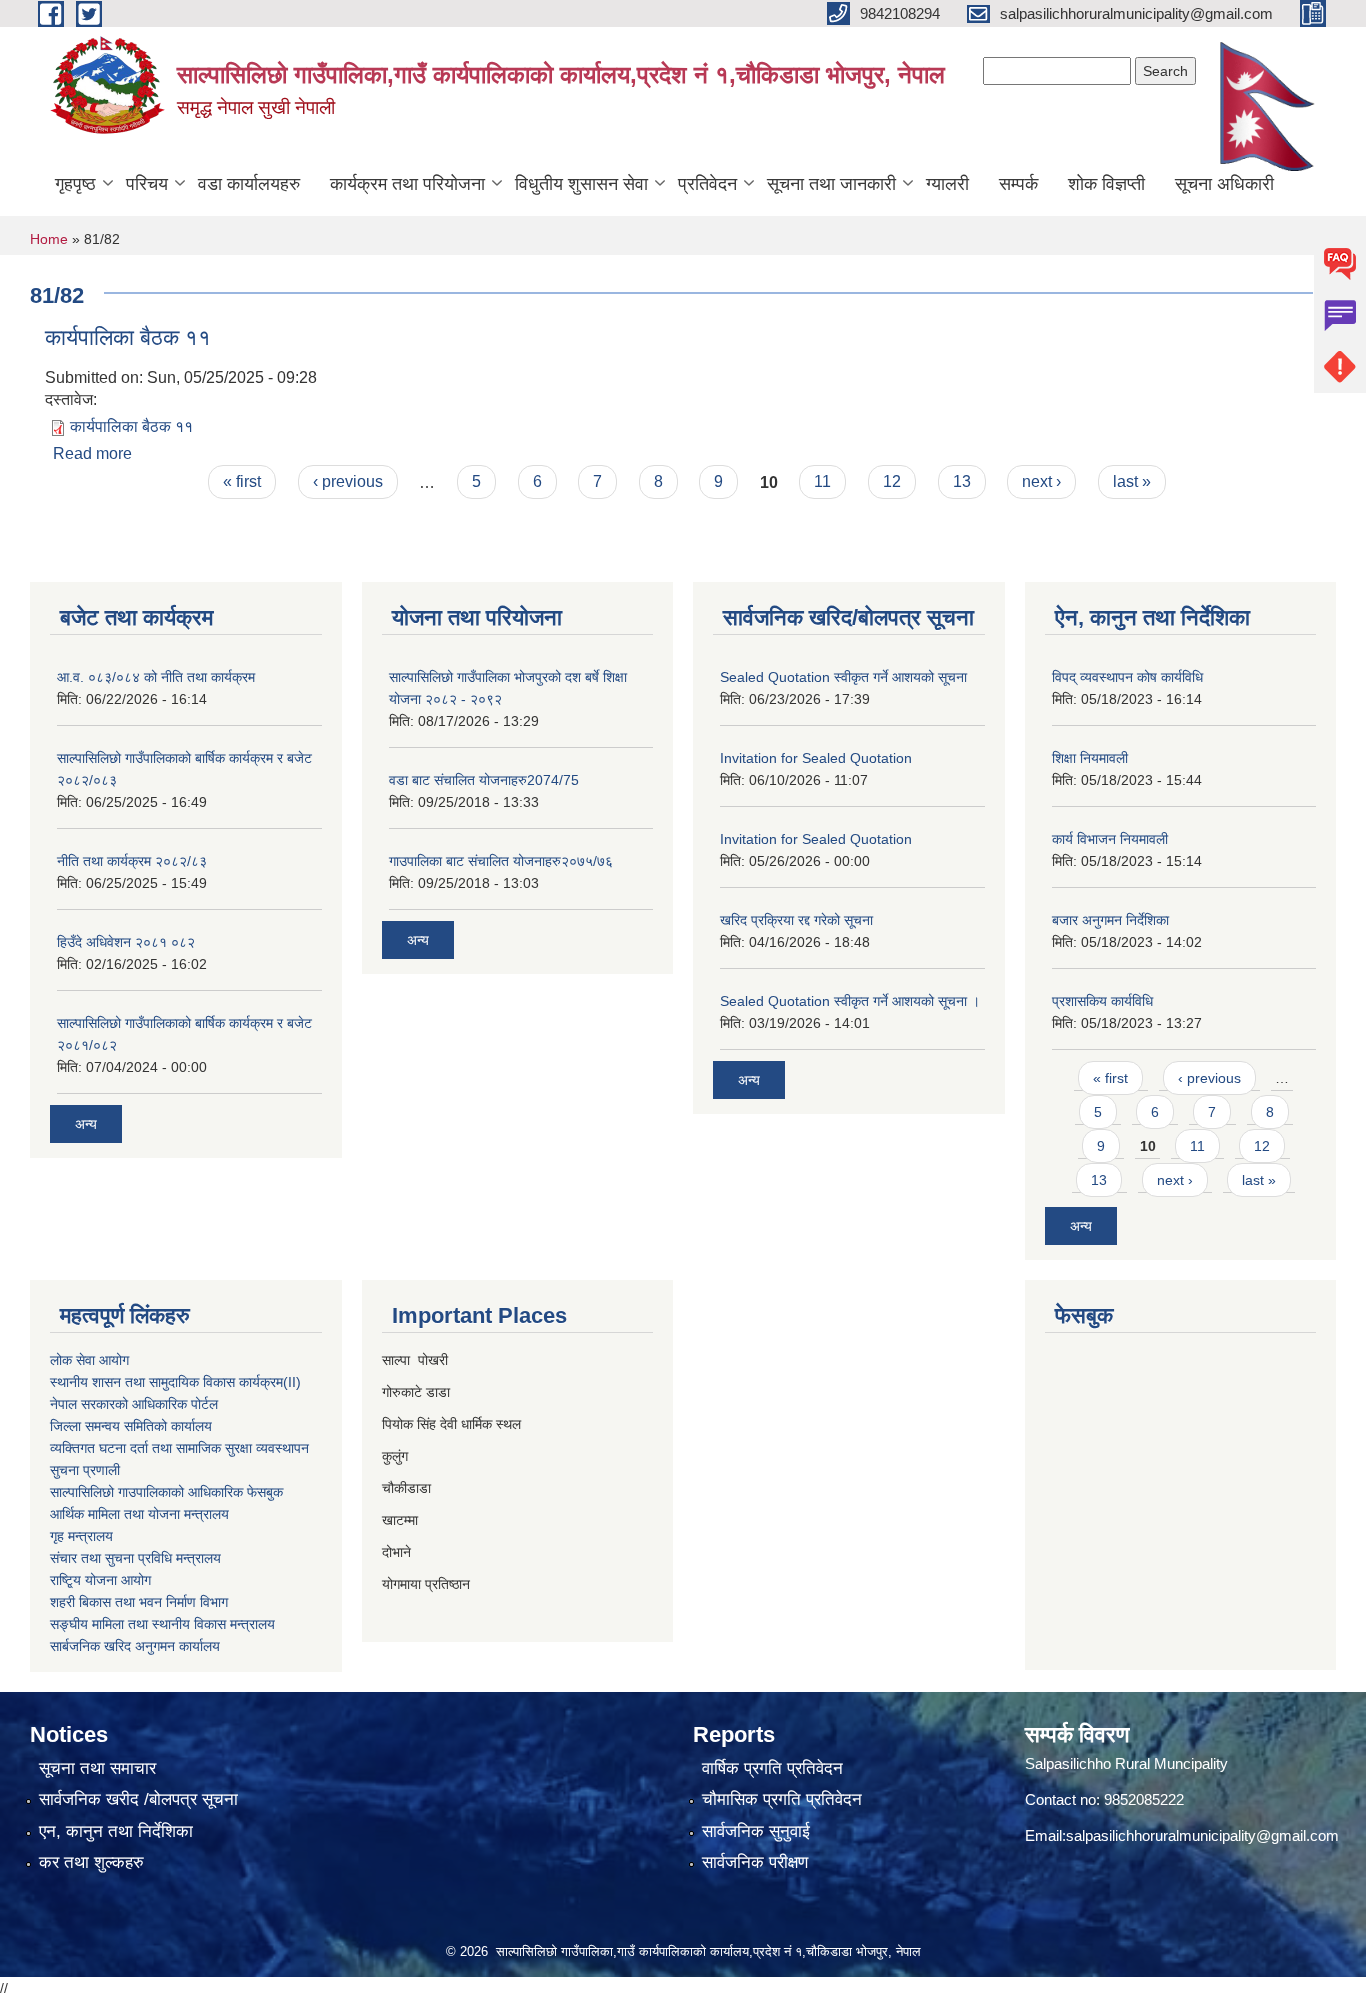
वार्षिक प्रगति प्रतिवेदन (772, 1768)
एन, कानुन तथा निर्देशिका (116, 1831)
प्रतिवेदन (707, 184)
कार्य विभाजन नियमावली (1110, 839)
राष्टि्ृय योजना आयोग (100, 1580)
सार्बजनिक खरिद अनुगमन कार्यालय (135, 1646)
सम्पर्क (1018, 184)
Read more (92, 453)
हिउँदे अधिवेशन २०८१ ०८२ (126, 942)
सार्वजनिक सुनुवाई (756, 1831)
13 (962, 481)
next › (1041, 481)
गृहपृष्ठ (75, 184)
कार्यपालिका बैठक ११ (128, 337)
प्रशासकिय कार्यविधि (1102, 1001)
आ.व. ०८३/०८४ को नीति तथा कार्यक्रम (156, 677)
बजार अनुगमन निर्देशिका (1110, 920)
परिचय (147, 184)
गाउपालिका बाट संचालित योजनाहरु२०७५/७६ (501, 861)
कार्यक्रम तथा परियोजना (407, 184)
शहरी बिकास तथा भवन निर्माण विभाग (139, 1602)
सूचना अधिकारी (1224, 184)
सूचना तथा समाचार (97, 1768)
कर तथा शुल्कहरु (91, 1862)
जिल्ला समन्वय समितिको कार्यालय (131, 1426)
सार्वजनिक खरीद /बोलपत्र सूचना (138, 1799)
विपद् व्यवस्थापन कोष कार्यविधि (1127, 677)
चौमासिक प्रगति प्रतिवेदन (782, 1799)
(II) (292, 1382)
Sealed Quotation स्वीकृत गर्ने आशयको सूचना (843, 677)
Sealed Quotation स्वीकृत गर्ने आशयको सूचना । (850, 1001)
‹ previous (348, 481)
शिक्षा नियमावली (1090, 758)
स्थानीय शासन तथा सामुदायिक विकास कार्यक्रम (166, 1382)
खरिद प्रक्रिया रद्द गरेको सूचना (796, 920)
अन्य (86, 1124)
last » (1132, 481)
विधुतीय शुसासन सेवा (581, 184)
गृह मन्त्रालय (81, 1536)
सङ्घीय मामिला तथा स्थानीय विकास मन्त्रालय (162, 1624)
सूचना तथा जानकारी (831, 184)
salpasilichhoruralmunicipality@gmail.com (1202, 1835)
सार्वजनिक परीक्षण (755, 1862)
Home (49, 239)
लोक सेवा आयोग (89, 1360)
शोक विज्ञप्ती (1106, 184)
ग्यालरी (947, 184)
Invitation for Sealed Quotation (816, 758)
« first (242, 481)
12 (892, 481)
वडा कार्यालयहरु (249, 184)
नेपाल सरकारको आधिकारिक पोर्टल (134, 1404)
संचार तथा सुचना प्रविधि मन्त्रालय (135, 1558)
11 (822, 481)
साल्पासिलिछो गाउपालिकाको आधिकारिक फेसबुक (166, 1492)
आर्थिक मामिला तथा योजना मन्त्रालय (139, 1514)
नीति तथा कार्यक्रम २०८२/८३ (132, 861)
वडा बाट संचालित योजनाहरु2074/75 (484, 780)
